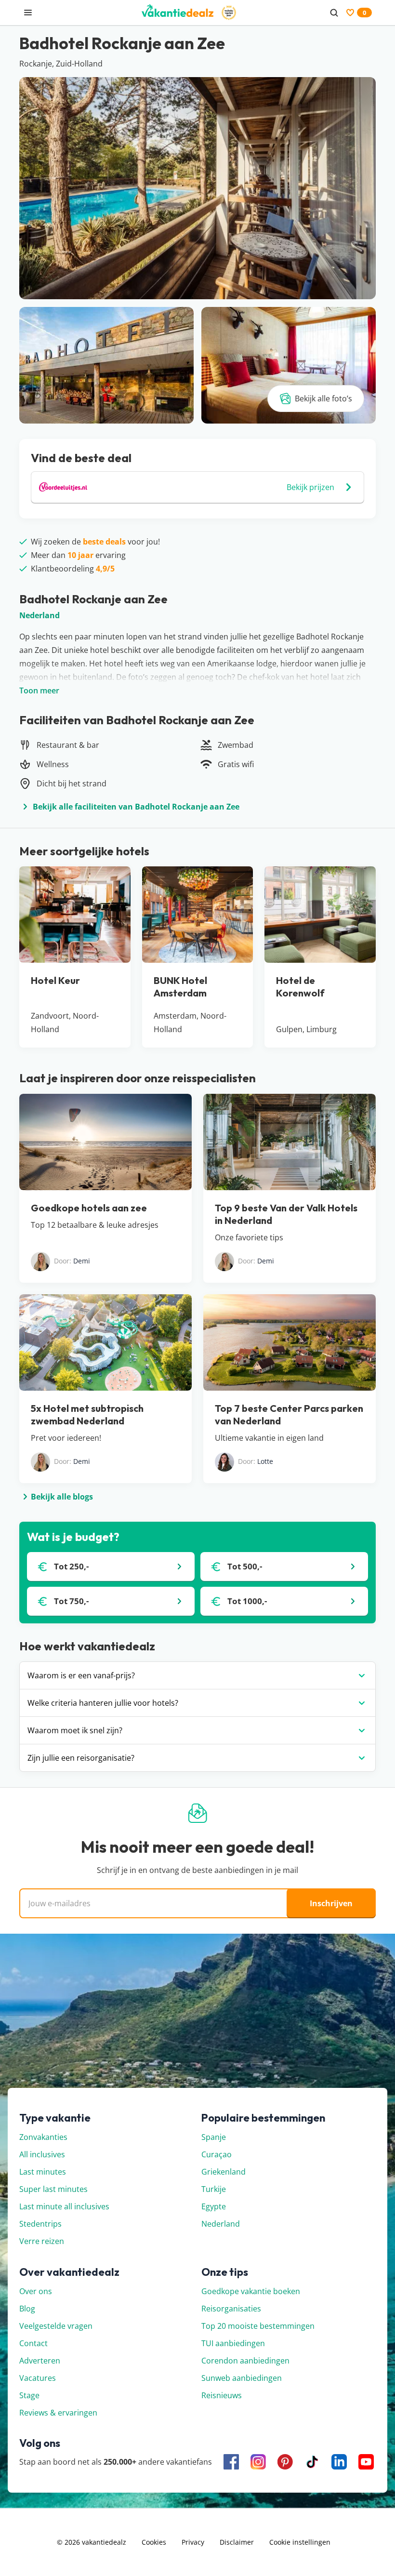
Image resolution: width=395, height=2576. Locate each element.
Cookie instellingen (300, 2542)
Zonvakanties (43, 2137)
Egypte (214, 2206)
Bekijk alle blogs (62, 1497)
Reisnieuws (222, 2395)
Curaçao (217, 2154)
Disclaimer (237, 2542)
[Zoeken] (334, 13)
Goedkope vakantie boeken (251, 2291)
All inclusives (42, 2154)
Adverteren (40, 2361)
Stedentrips (40, 2224)
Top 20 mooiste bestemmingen (258, 2326)
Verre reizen (42, 2241)
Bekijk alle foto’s (323, 398)
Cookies (154, 2542)
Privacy (193, 2542)
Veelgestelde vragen (56, 2326)
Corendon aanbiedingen (245, 2361)
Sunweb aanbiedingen (242, 2378)
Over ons (36, 2291)
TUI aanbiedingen (233, 2343)
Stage (29, 2395)
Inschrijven (331, 1903)
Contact (33, 2343)
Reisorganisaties (231, 2309)
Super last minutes (53, 2189)
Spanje (214, 2137)
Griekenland (224, 2172)
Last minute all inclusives (64, 2206)
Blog (27, 2309)
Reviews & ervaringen (58, 2413)
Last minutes (43, 2172)
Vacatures (38, 2378)
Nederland (39, 615)
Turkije (214, 2189)
